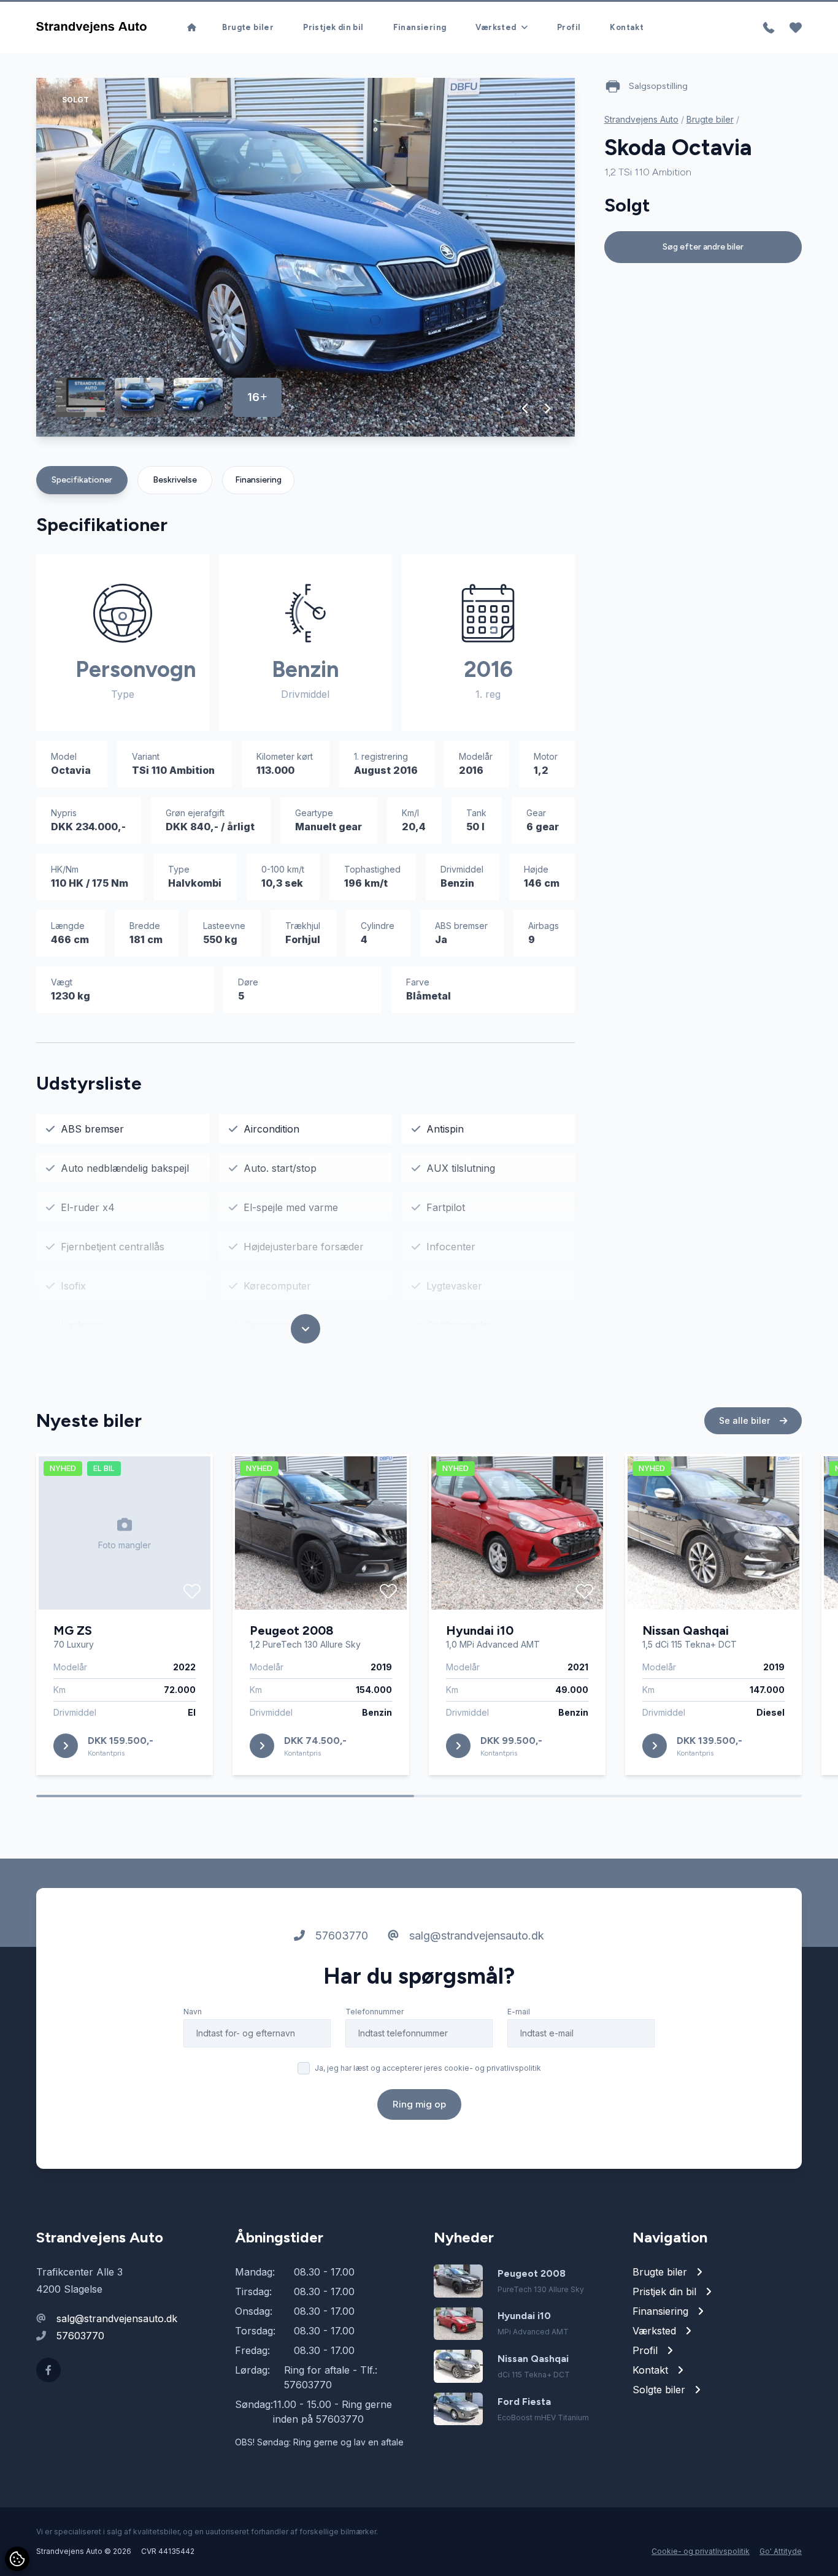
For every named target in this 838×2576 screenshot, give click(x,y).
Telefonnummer (375, 2012)
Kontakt (627, 27)
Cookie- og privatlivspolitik (701, 2551)
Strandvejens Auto (641, 119)
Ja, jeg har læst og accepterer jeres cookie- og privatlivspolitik (428, 2068)
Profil (569, 27)
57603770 (340, 1936)
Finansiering (420, 27)
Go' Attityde (781, 2551)
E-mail (519, 2012)
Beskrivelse (175, 480)
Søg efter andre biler (703, 247)
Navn (193, 2012)
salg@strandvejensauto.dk (475, 1936)
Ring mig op (419, 2104)
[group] (306, 257)
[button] (525, 408)
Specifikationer (82, 480)
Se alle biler (746, 1420)
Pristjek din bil (333, 27)
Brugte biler (248, 27)
